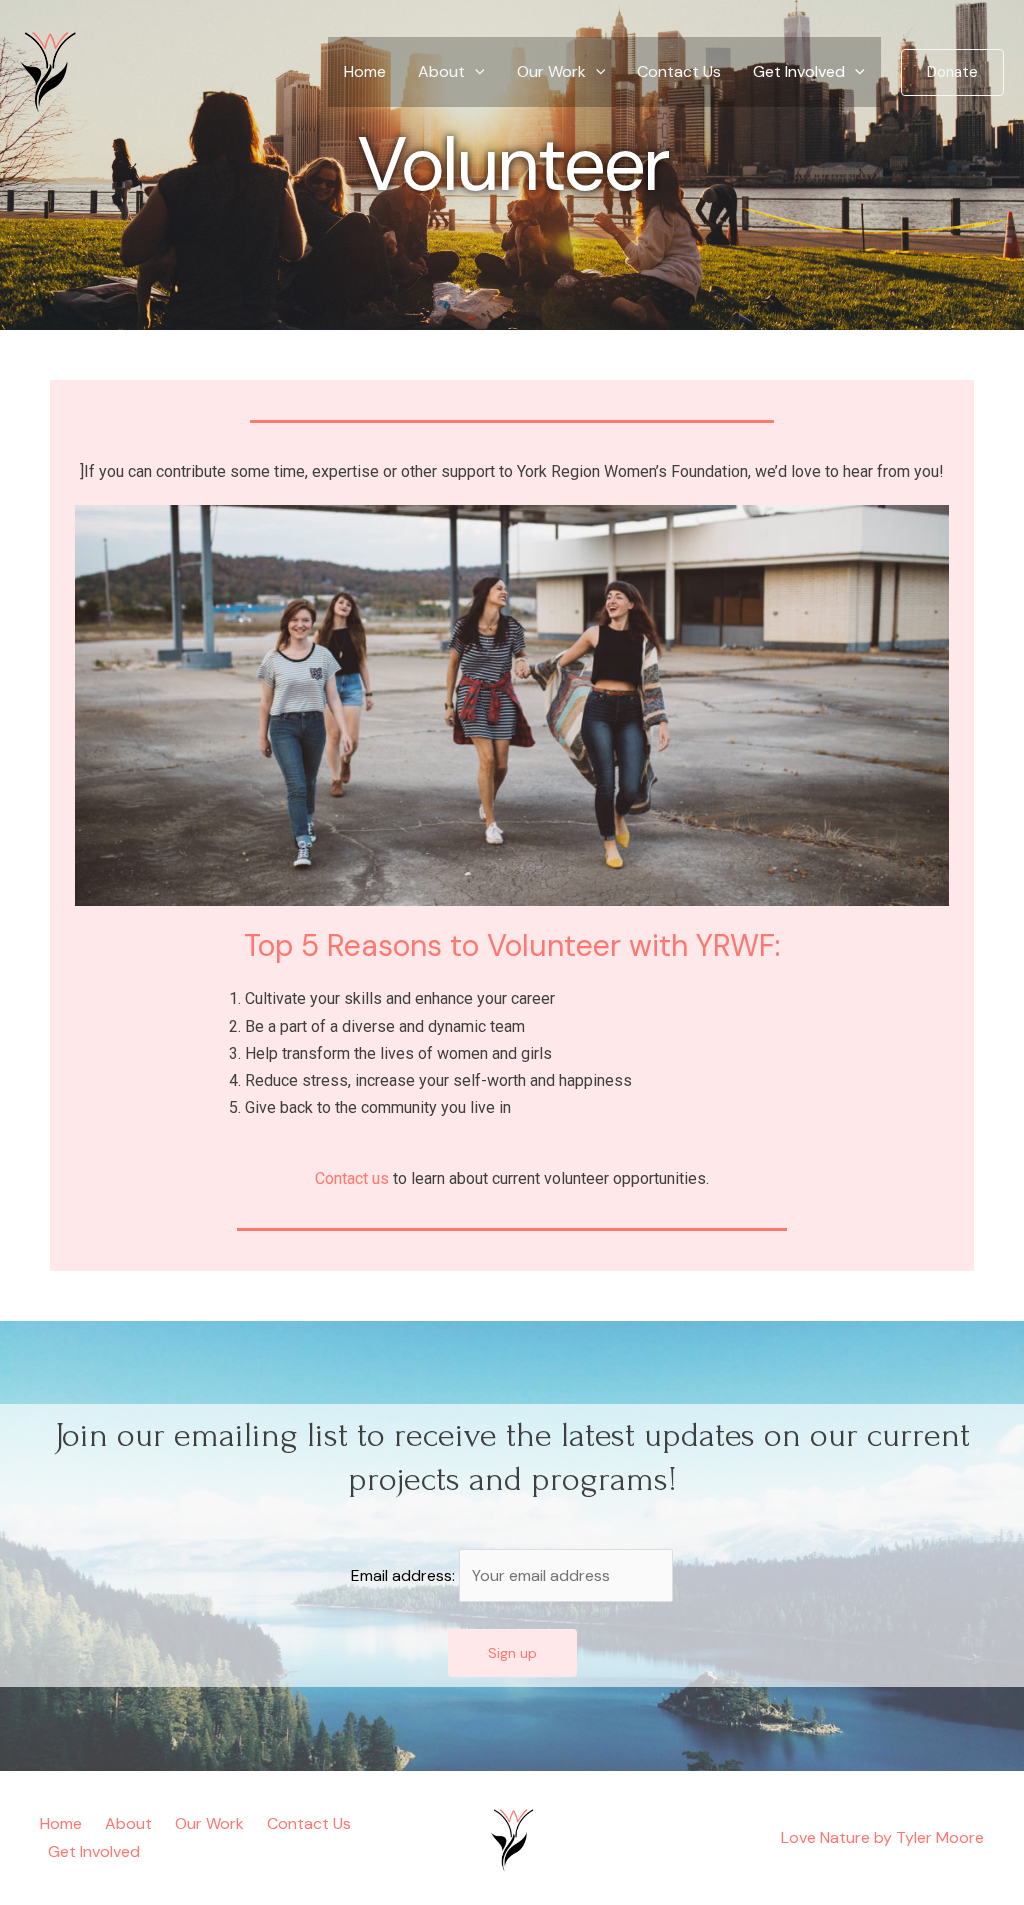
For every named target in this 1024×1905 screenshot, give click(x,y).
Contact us (352, 1178)
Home (365, 71)
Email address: (405, 1575)
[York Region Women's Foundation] (50, 70)
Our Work (551, 71)
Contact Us (679, 71)
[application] (475, 72)
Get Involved (799, 71)
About (441, 71)
